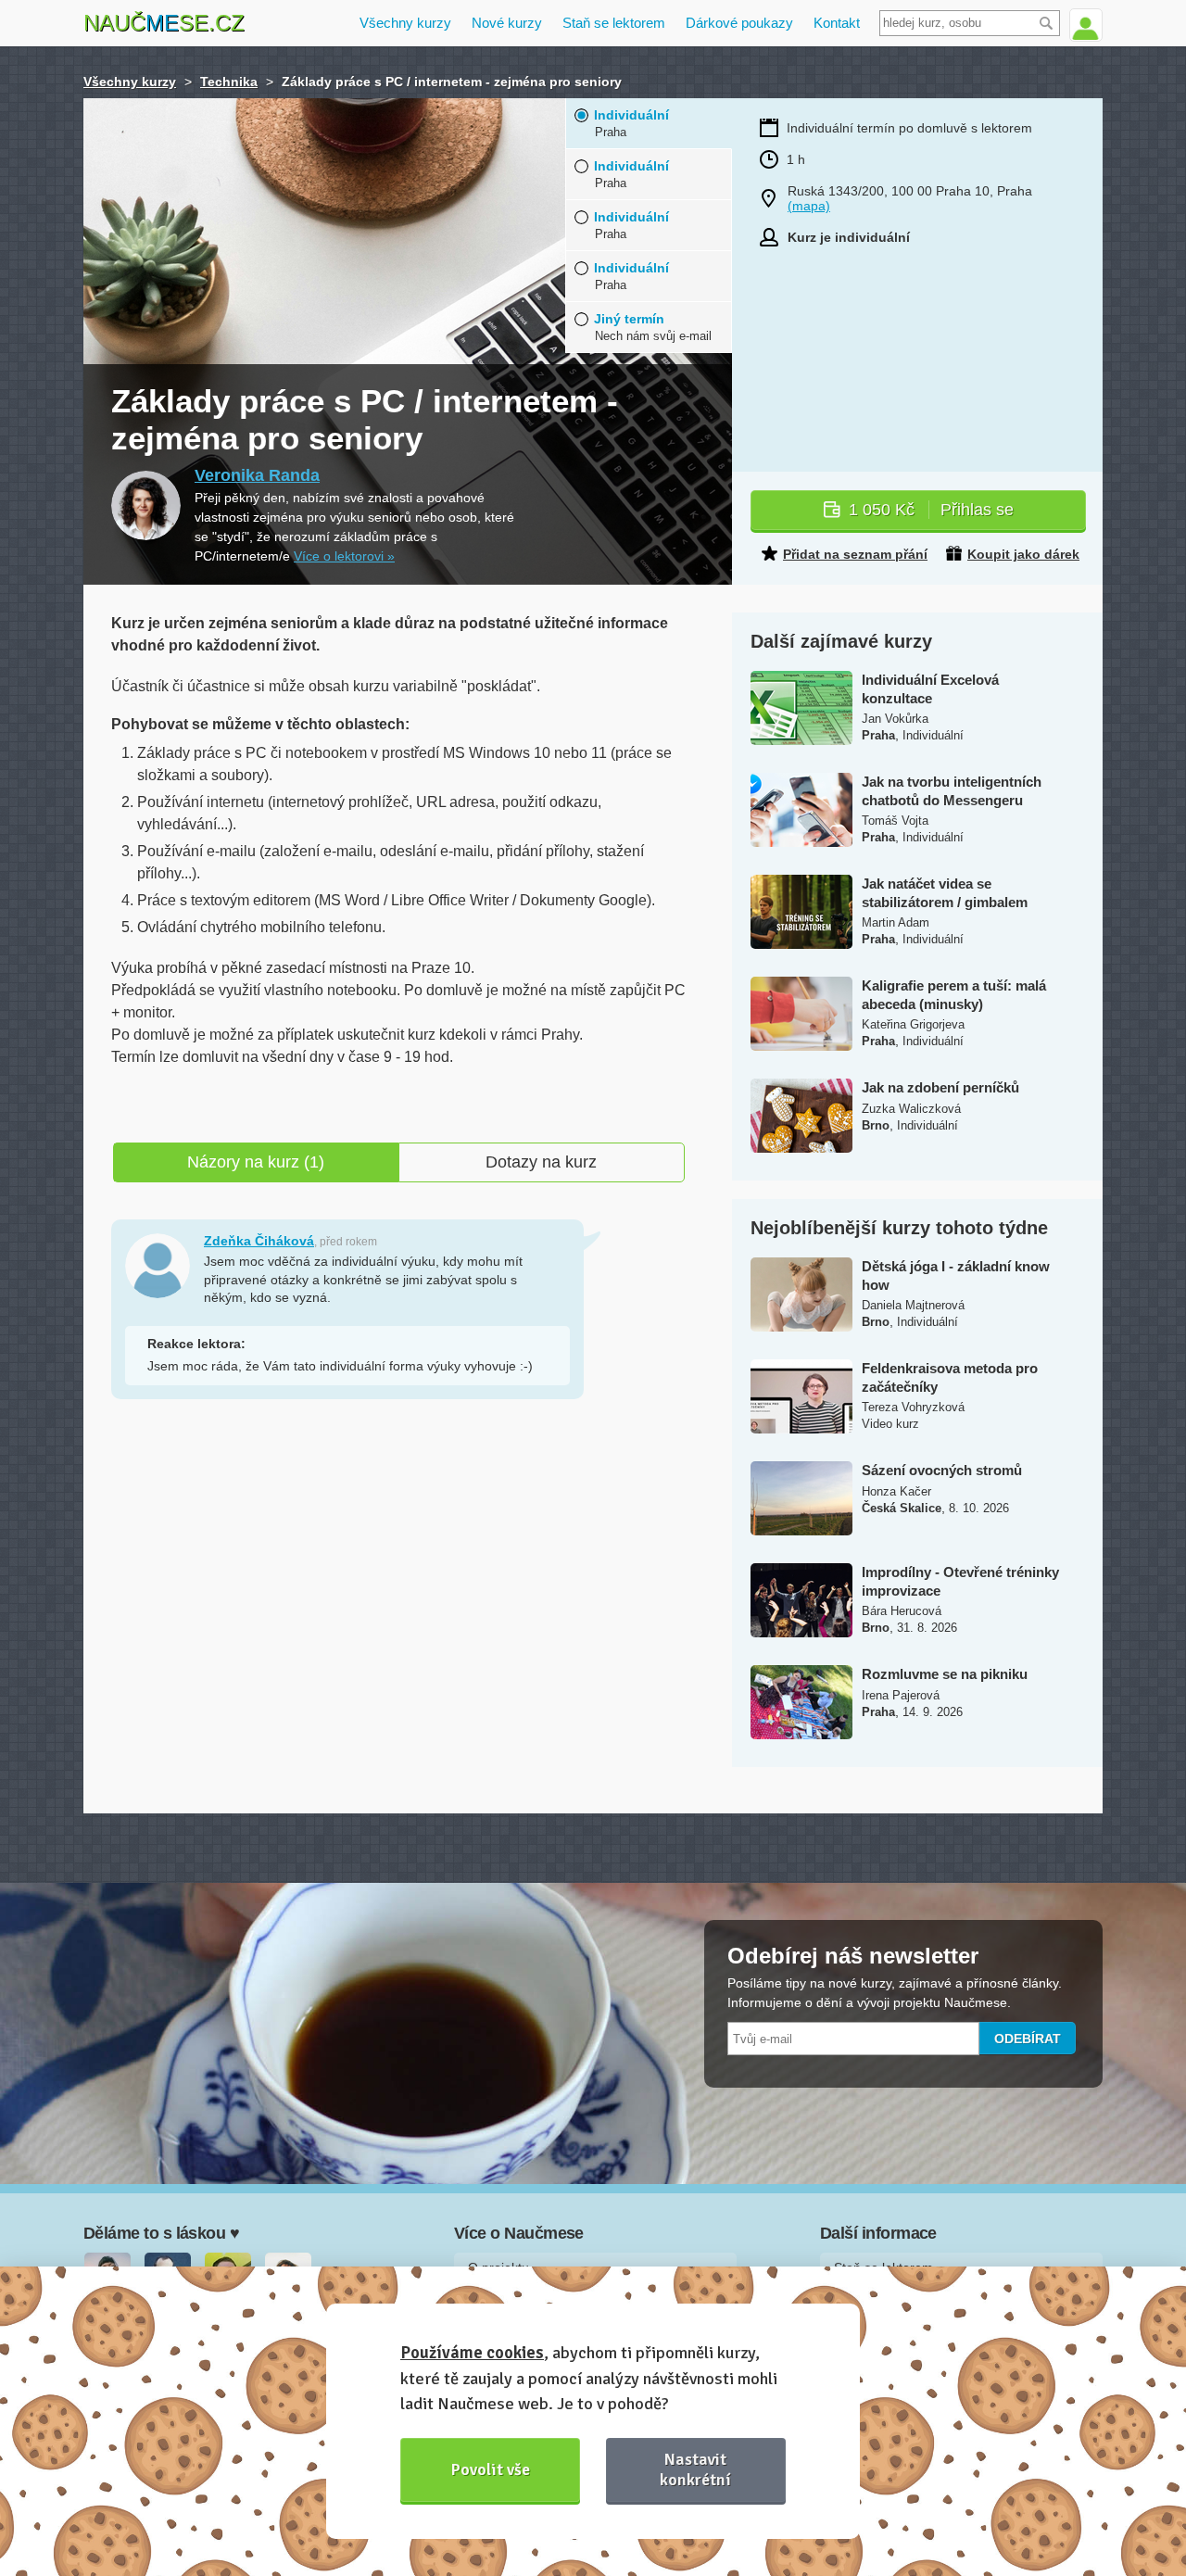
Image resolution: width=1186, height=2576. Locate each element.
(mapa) (809, 206)
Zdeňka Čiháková (259, 1241)
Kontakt (837, 23)
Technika (229, 82)
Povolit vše (491, 2469)
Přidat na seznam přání (855, 554)
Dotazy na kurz (541, 1162)
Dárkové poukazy (739, 23)
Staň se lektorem (614, 23)
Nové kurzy (507, 23)
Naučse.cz (164, 23)
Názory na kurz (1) (256, 1162)
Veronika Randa (257, 475)
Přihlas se (931, 510)
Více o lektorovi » (344, 556)
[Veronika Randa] (146, 505)
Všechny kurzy (405, 23)
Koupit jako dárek (1023, 554)
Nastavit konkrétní (695, 2469)
